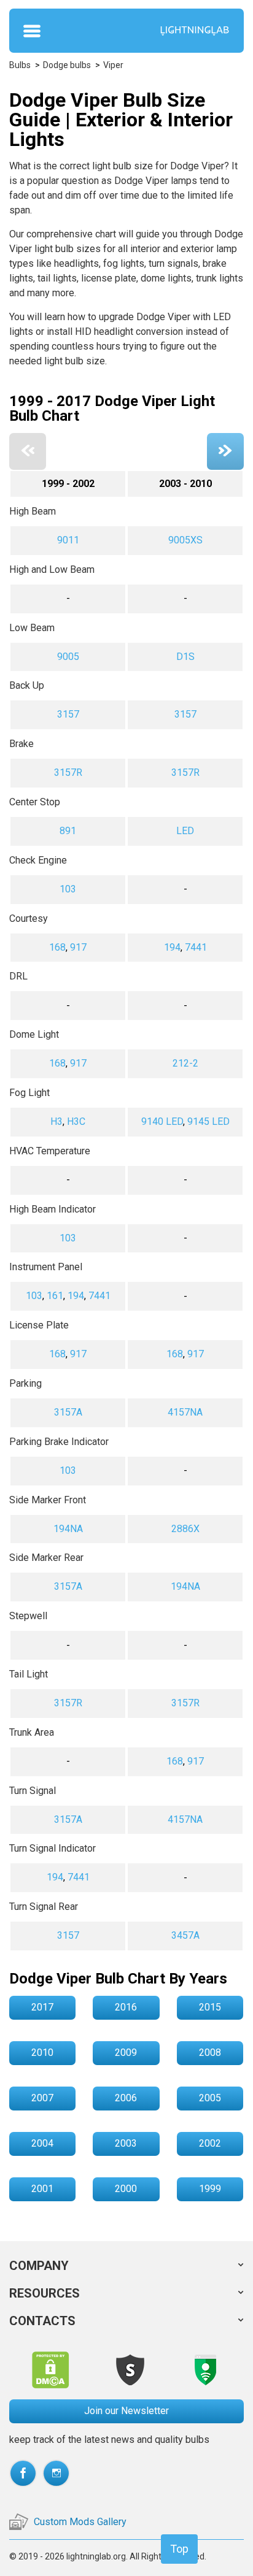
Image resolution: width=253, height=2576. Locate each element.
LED (185, 831)
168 (57, 947)
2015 (210, 2007)
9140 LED (162, 1121)
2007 (42, 2098)
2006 (126, 2098)
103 (68, 889)
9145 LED (208, 1121)
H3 (56, 1121)
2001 (42, 2189)
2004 (42, 2143)
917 (78, 947)
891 (68, 831)
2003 (126, 2143)
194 (172, 947)
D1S (185, 657)
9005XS (185, 540)
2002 (210, 2143)
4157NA (185, 1412)
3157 (68, 714)
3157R (68, 772)
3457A (185, 1935)
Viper (113, 65)
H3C (76, 1121)
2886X (185, 1529)
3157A (68, 1412)
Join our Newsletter (126, 2411)
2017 (42, 2007)
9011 (68, 540)
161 (55, 1296)
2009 (126, 2053)
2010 (42, 2053)
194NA (68, 1529)
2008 (210, 2053)
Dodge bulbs (67, 65)
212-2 (185, 1063)
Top (179, 2549)
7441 (196, 947)
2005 (210, 2098)
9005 (68, 657)
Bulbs (20, 65)
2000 (126, 2189)
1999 (210, 2189)
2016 (126, 2007)
